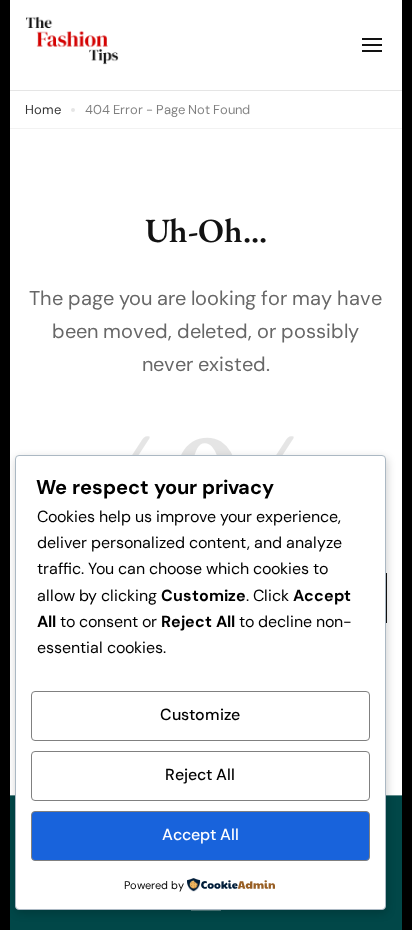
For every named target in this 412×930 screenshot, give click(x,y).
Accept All (200, 834)
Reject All (200, 774)
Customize (200, 714)
